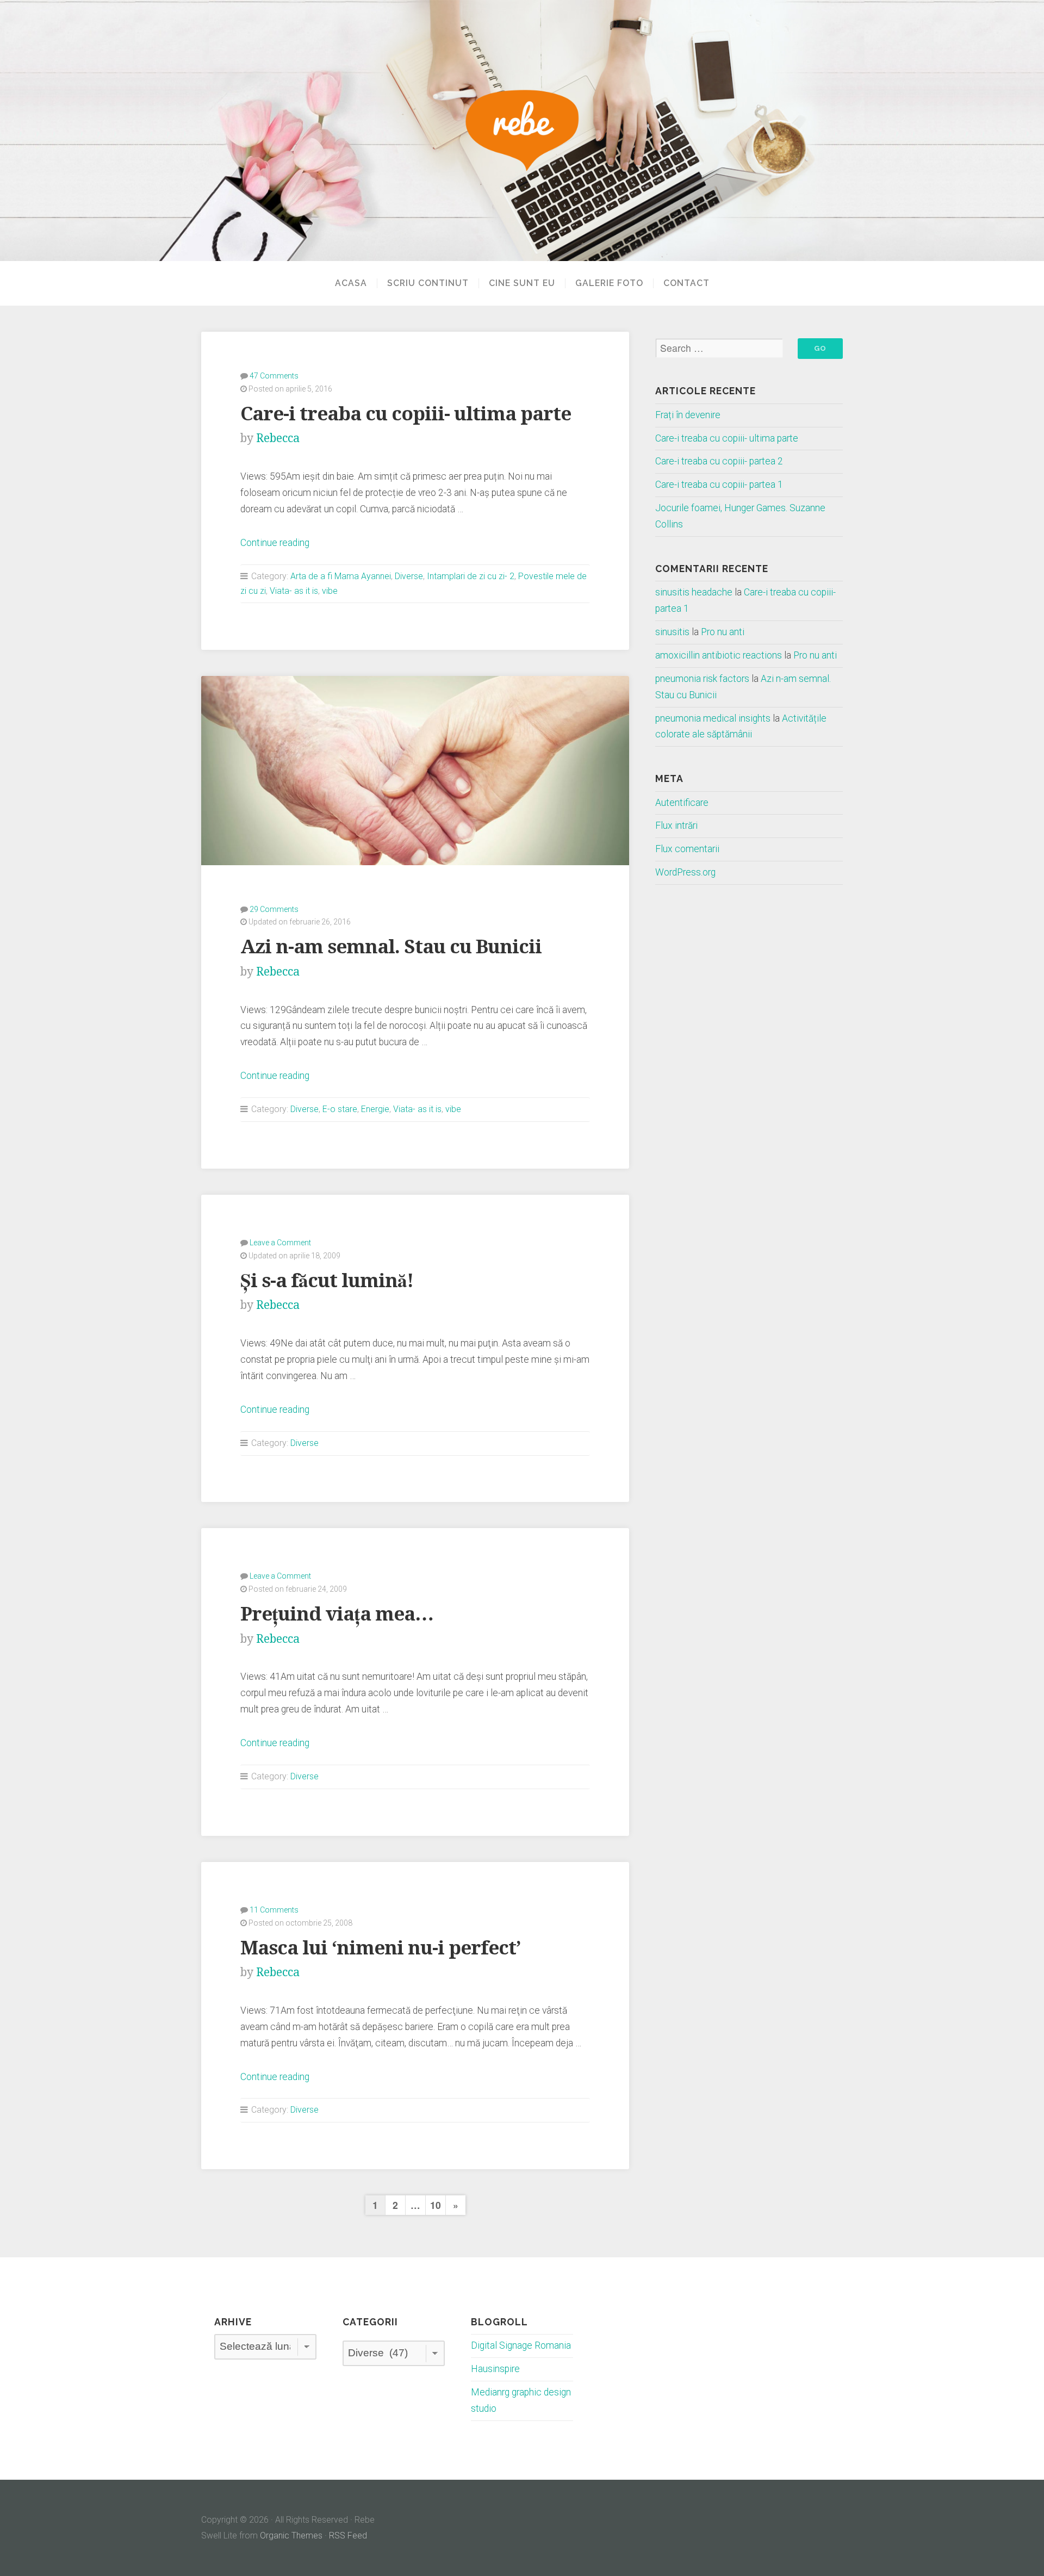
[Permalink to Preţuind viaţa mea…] (415, 1530)
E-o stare (340, 1109)
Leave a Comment (280, 1243)
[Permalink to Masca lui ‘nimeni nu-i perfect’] (415, 1864)
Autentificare (682, 803)
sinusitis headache (694, 592)
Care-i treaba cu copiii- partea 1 (719, 485)
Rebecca (278, 438)
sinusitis (672, 632)
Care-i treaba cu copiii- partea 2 (719, 461)
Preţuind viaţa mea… (337, 1614)
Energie (375, 1109)
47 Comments (274, 376)
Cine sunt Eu (522, 283)
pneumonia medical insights (713, 718)
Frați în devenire (688, 415)
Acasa (351, 283)
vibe (330, 591)
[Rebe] (522, 131)
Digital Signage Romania (521, 2345)
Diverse (409, 576)
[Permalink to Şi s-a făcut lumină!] (415, 1197)
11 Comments (274, 1910)
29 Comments (274, 909)
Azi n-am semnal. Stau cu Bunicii (391, 946)
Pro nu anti (723, 632)
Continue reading (275, 543)
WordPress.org (685, 872)
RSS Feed (348, 2535)
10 (436, 2205)
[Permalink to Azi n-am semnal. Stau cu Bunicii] (415, 770)
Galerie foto (609, 283)
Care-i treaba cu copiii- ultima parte (406, 414)
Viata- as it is (294, 591)
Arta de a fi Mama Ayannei (341, 576)
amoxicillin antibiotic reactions (719, 655)
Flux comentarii (687, 849)
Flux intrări (676, 825)
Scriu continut (428, 283)
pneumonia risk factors (702, 679)
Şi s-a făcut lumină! (327, 1280)
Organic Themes (291, 2535)
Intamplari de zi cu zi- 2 (471, 576)
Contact (686, 283)
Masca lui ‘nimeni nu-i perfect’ (380, 1948)
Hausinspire (495, 2369)
